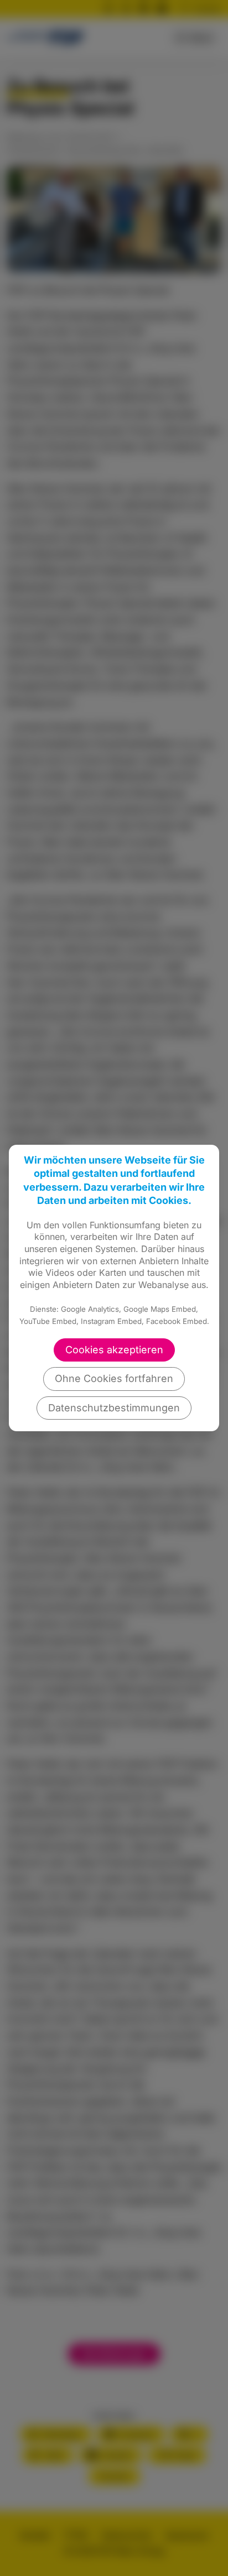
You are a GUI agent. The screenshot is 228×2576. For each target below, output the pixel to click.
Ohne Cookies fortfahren (114, 1378)
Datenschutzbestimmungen (114, 1408)
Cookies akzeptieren (114, 1350)
